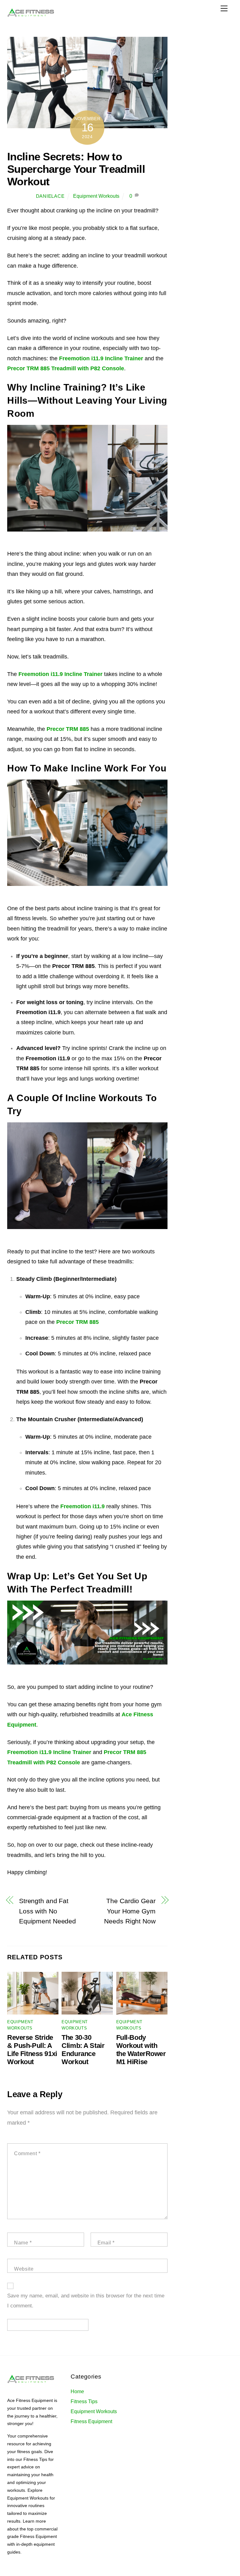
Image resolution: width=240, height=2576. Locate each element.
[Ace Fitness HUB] (31, 16)
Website (24, 2269)
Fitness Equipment (91, 2421)
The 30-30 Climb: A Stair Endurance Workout (83, 2050)
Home (77, 2391)
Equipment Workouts (96, 196)
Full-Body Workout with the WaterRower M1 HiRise (141, 2050)
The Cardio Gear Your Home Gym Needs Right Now (130, 1911)
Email (106, 2243)
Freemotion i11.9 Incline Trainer (101, 358)
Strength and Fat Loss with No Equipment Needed (47, 1911)
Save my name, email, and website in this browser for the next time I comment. (86, 2301)
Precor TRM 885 (68, 729)
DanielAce (50, 196)
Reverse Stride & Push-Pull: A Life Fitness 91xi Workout (32, 2050)
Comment (27, 2153)
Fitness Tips (84, 2401)
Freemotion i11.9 (82, 1506)
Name (23, 2243)
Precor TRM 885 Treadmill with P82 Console (66, 368)
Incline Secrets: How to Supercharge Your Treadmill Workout (76, 169)
